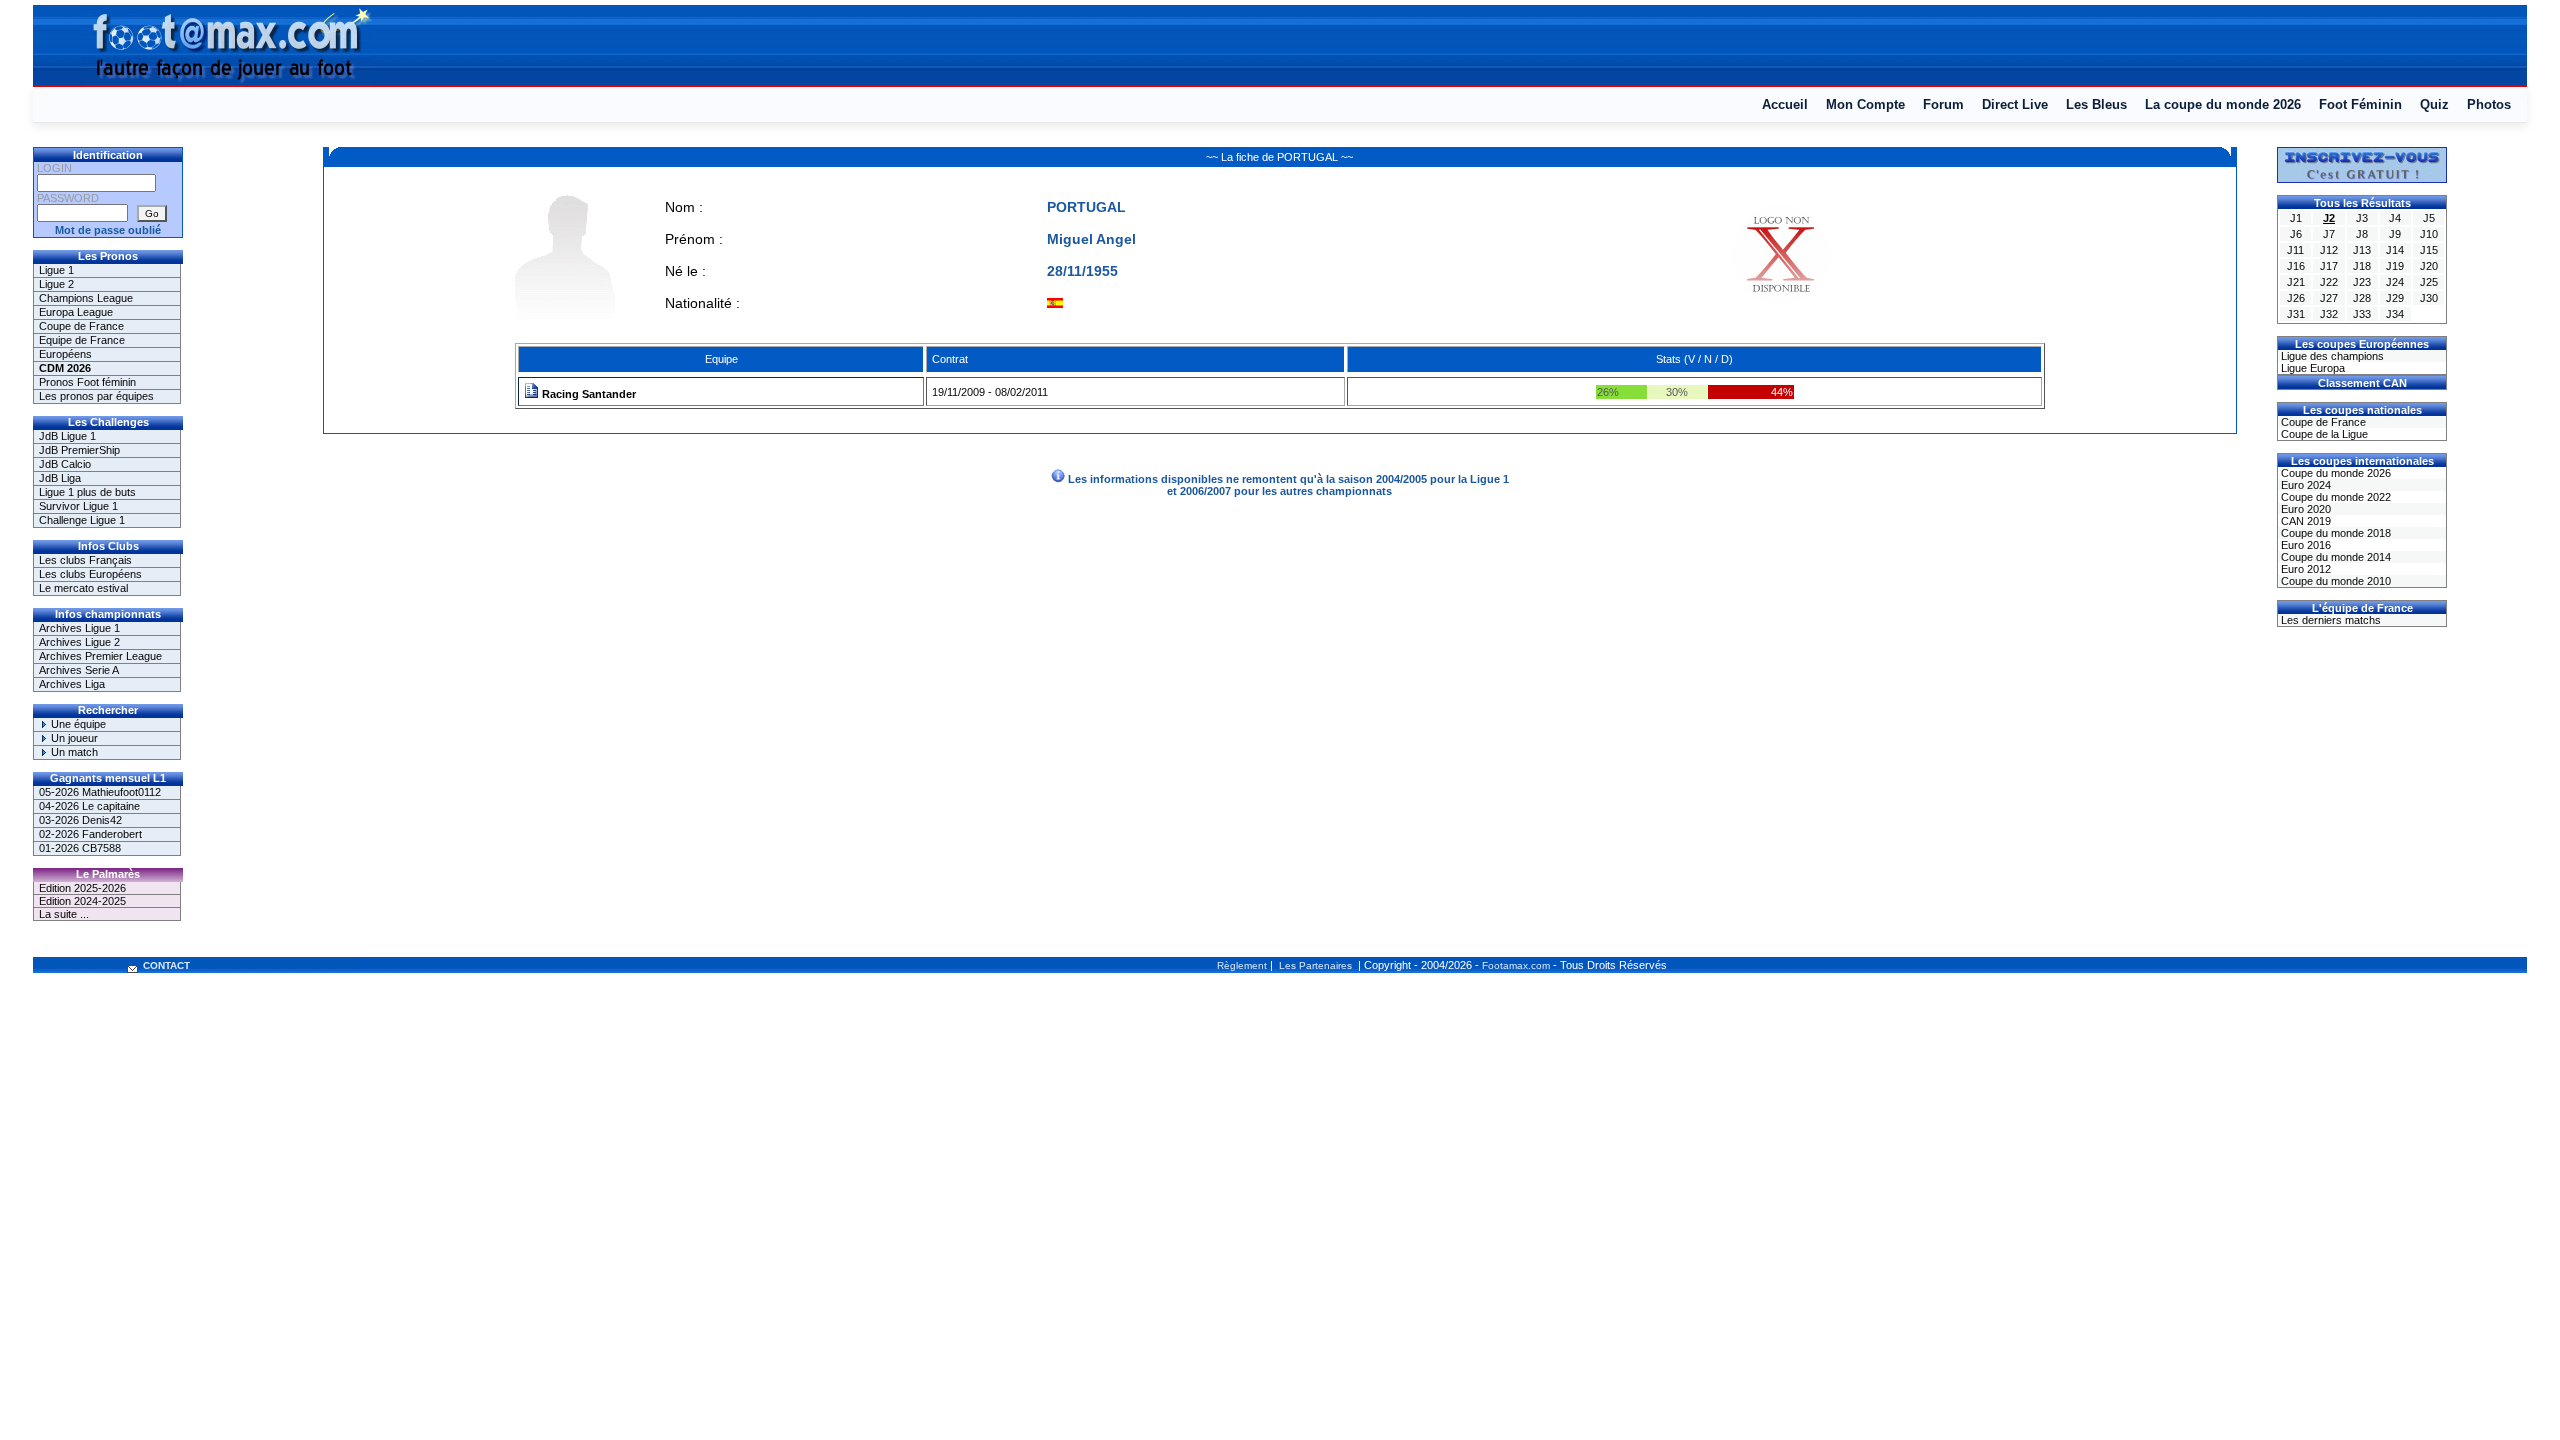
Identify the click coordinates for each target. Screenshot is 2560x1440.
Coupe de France (81, 326)
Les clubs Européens (90, 574)
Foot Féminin (2360, 104)
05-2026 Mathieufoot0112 (100, 792)
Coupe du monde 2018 (2334, 533)
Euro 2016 (2304, 545)
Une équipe (77, 724)
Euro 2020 (2304, 509)
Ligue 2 (56, 284)
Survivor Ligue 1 (78, 506)
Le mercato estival (83, 588)
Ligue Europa (2311, 368)
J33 (2362, 314)
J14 (2395, 250)
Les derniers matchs (2329, 620)
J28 (2362, 298)
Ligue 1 (56, 270)
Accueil (1785, 104)
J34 (2395, 314)
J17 (2329, 266)
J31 (2296, 314)
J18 (2362, 266)
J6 (2296, 234)
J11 (2295, 250)
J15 (2429, 250)
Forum (1943, 104)
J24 (2395, 282)
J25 (2429, 282)
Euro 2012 (2304, 569)
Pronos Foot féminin (87, 382)
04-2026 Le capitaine (89, 806)
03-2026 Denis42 (80, 820)
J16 (2296, 266)
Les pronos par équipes (96, 396)
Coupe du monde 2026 (2334, 473)
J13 (2362, 250)
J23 (2362, 282)
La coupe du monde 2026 (2223, 104)
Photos (2489, 104)
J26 (2296, 298)
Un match (73, 752)
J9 (2395, 234)
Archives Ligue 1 (79, 628)
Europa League (76, 312)
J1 (2296, 218)
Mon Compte (1865, 104)
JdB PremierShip (79, 450)
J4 (2395, 218)
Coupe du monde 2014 (2334, 557)
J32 (2329, 314)
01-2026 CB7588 (80, 848)
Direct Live (2015, 104)
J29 (2395, 298)
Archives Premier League (100, 656)
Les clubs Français (85, 560)
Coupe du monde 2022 (2334, 497)
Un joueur (73, 738)
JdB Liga (60, 478)
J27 (2329, 298)
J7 (2329, 234)
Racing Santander (587, 394)
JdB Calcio (65, 464)
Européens (65, 354)
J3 (2362, 218)
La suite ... (64, 914)
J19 (2395, 266)
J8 (2362, 234)
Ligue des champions (2331, 356)
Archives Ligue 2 (79, 642)
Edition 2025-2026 (82, 888)
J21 (2296, 282)
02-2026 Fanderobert (90, 834)
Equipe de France (82, 340)
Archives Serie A (79, 670)
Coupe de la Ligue (2323, 434)
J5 (2429, 218)
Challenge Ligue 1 (82, 520)
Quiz (2434, 104)
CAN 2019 (2304, 521)
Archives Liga (72, 684)
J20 (2429, 266)
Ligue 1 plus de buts (87, 492)
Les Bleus (2096, 104)
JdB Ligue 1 (67, 436)
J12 (2329, 250)
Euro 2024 (2304, 485)
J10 (2429, 234)
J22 (2329, 282)
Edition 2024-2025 (82, 901)
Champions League (86, 298)
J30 (2429, 298)
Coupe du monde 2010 (2334, 581)
